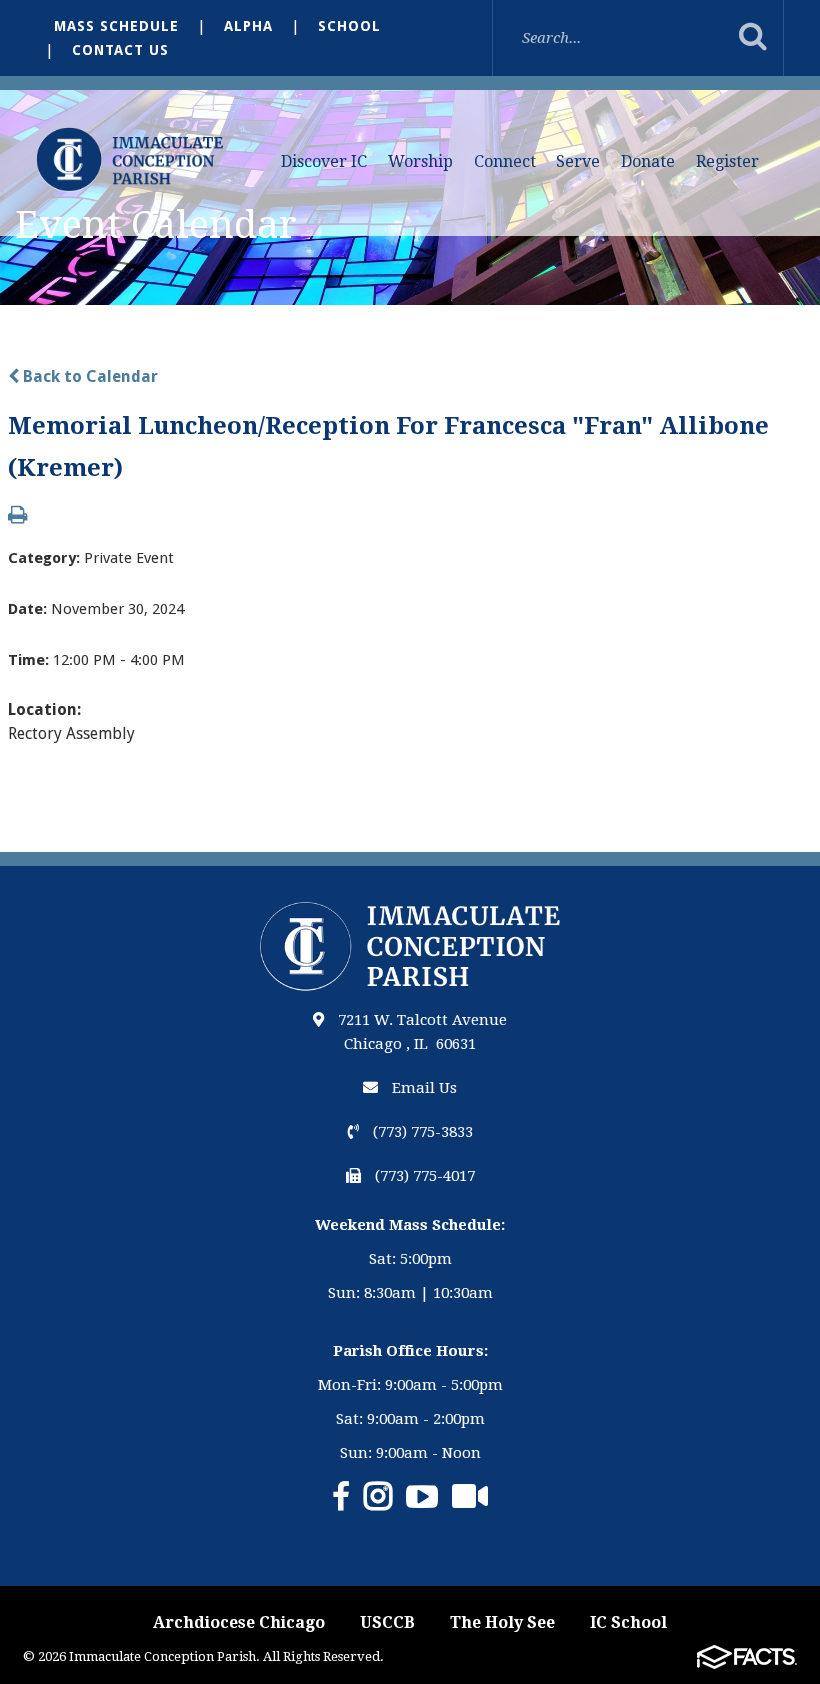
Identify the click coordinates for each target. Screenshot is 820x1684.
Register (727, 161)
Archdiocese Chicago (239, 1622)
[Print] (17, 516)
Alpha (248, 26)
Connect (505, 161)
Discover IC (324, 161)
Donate (648, 161)
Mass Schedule (116, 26)
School (349, 26)
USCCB (387, 1622)
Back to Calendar (88, 376)
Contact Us (120, 50)
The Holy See (502, 1622)
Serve (578, 161)
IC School (628, 1622)
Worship (420, 161)
